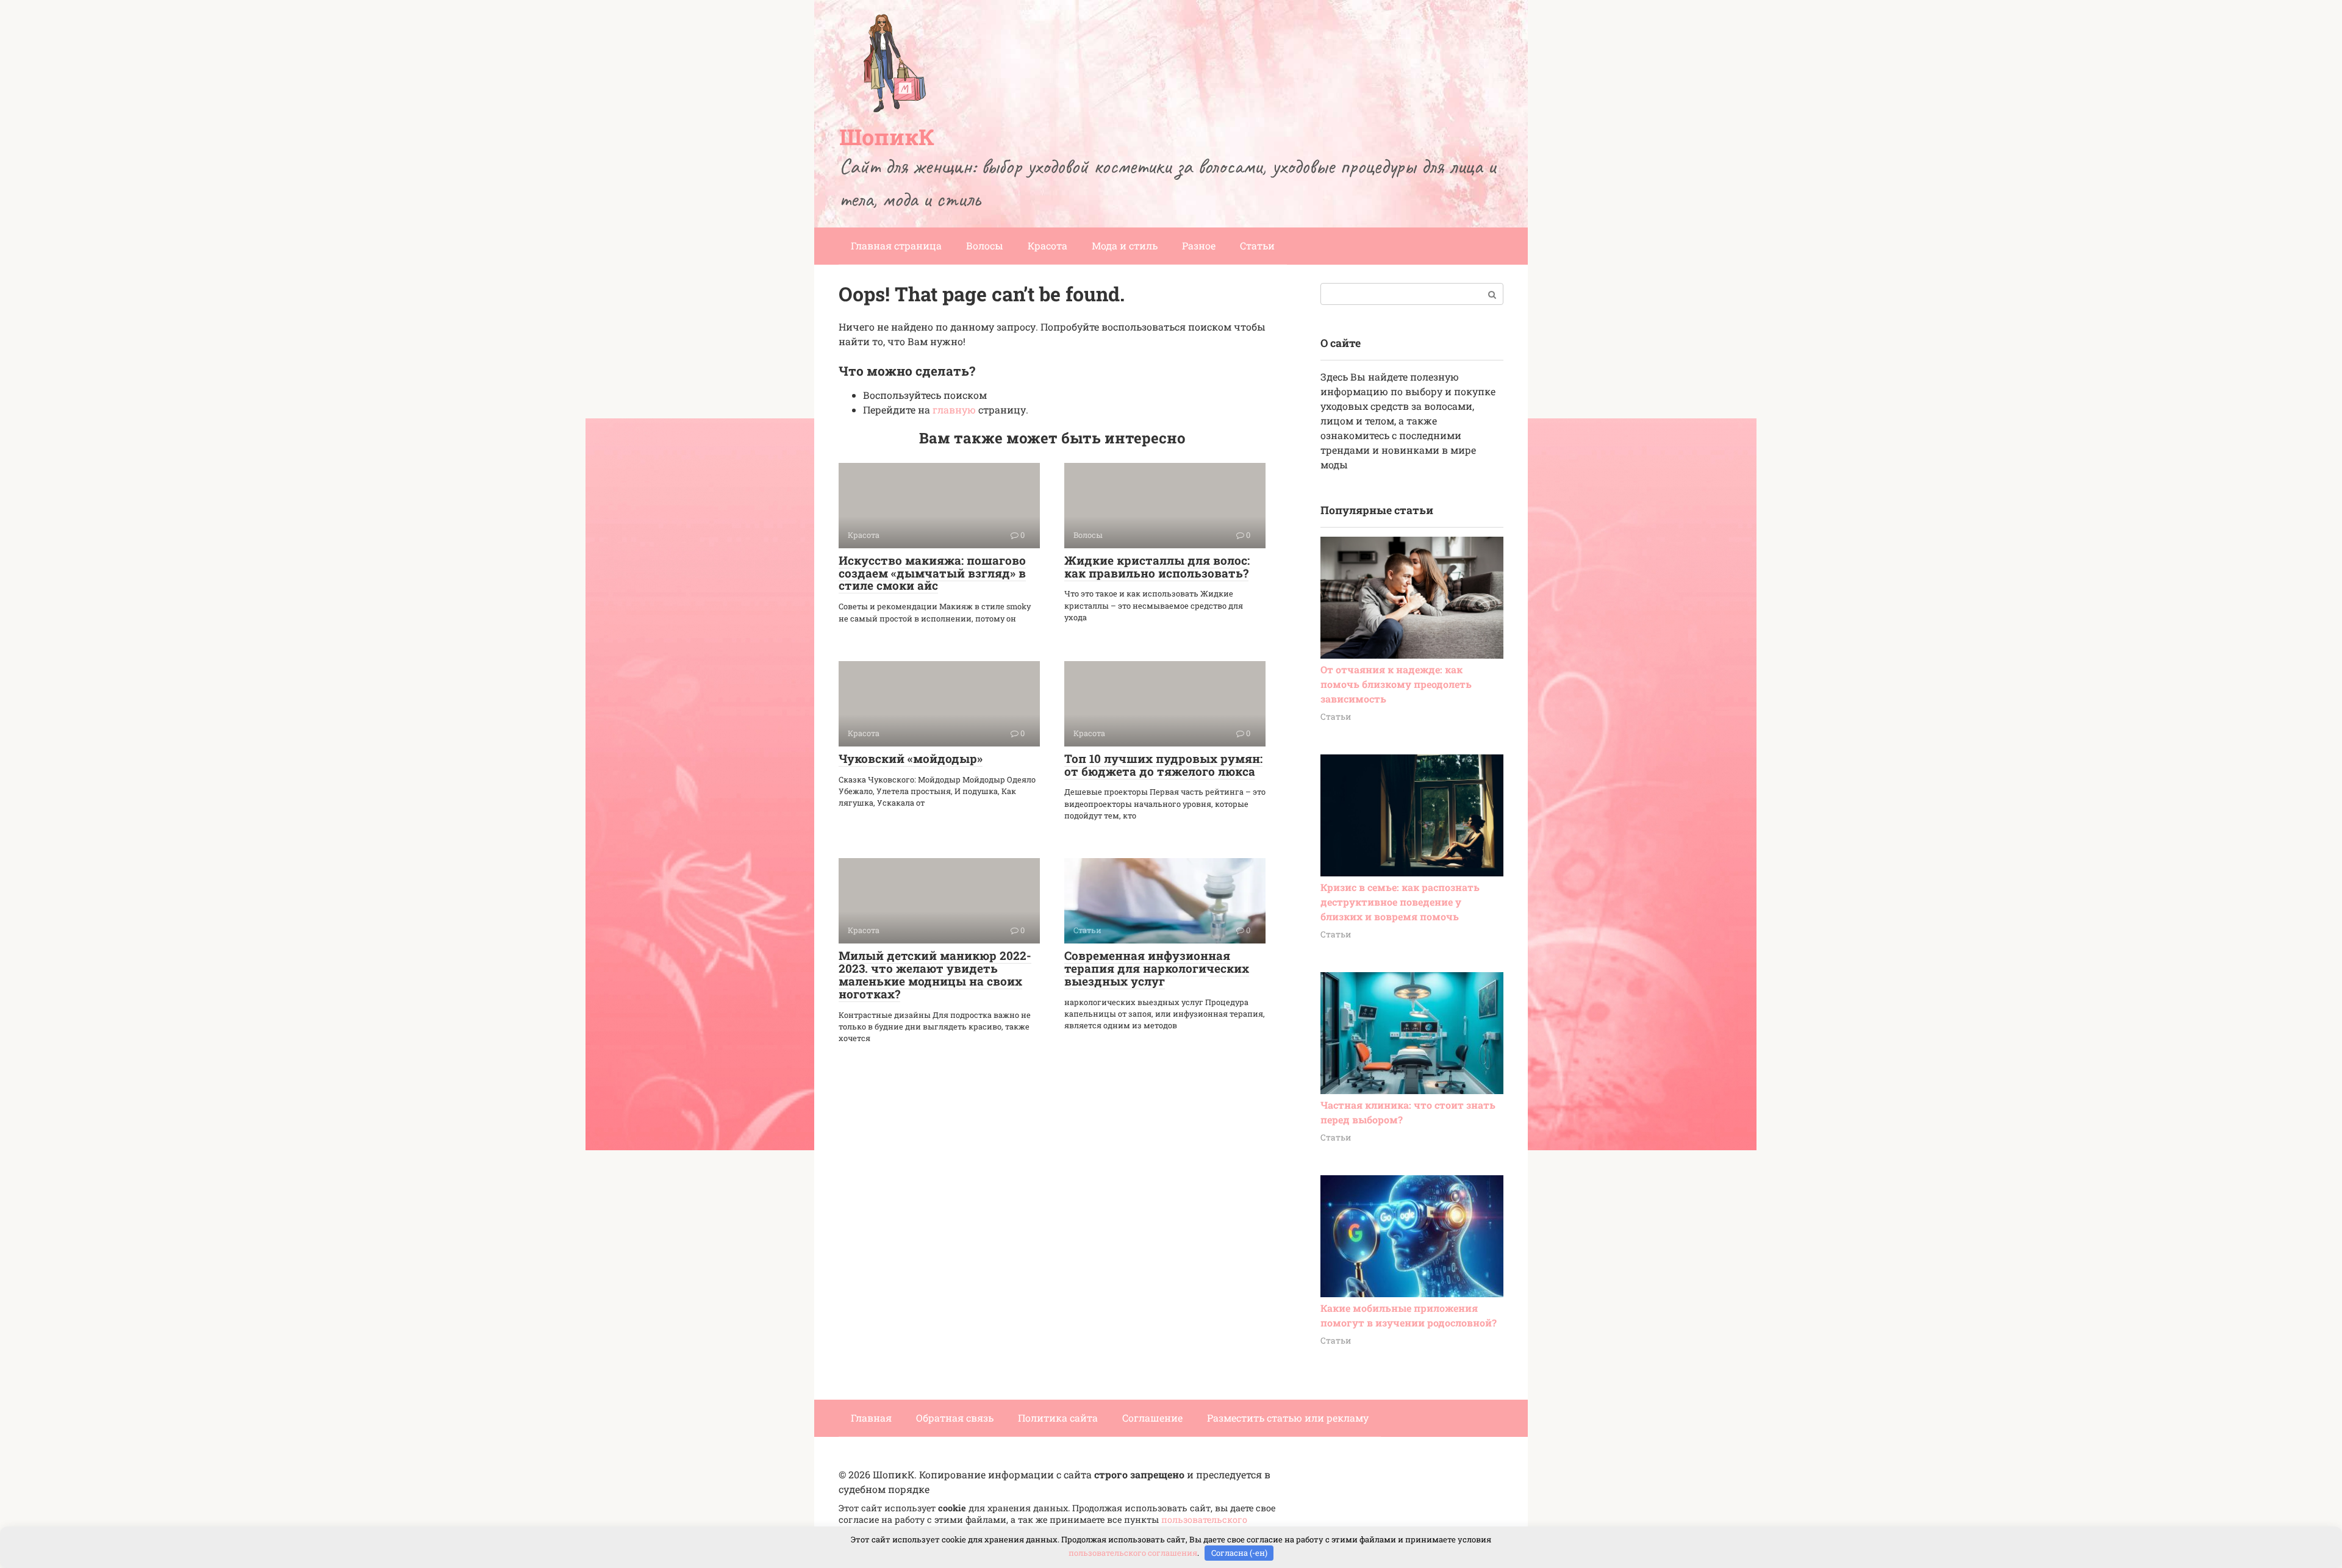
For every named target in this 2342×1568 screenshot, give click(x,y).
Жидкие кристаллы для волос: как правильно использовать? (1157, 567)
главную (954, 410)
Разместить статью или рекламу (1288, 1418)
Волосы (985, 245)
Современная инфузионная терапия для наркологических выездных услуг (1157, 968)
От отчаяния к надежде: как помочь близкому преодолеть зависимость (1396, 684)
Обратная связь (955, 1418)
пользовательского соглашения (1133, 1553)
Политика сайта (1058, 1418)
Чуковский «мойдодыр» (911, 758)
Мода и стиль (1125, 245)
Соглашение (1152, 1418)
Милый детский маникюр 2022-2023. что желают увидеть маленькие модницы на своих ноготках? (935, 975)
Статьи (1257, 245)
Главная (871, 1418)
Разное (1199, 245)
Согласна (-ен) (1239, 1553)
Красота (1047, 245)
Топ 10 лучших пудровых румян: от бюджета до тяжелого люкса (1163, 765)
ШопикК (887, 137)
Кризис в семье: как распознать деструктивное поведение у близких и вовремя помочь (1400, 902)
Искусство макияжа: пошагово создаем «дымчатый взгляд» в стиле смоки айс (932, 573)
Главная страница (896, 245)
